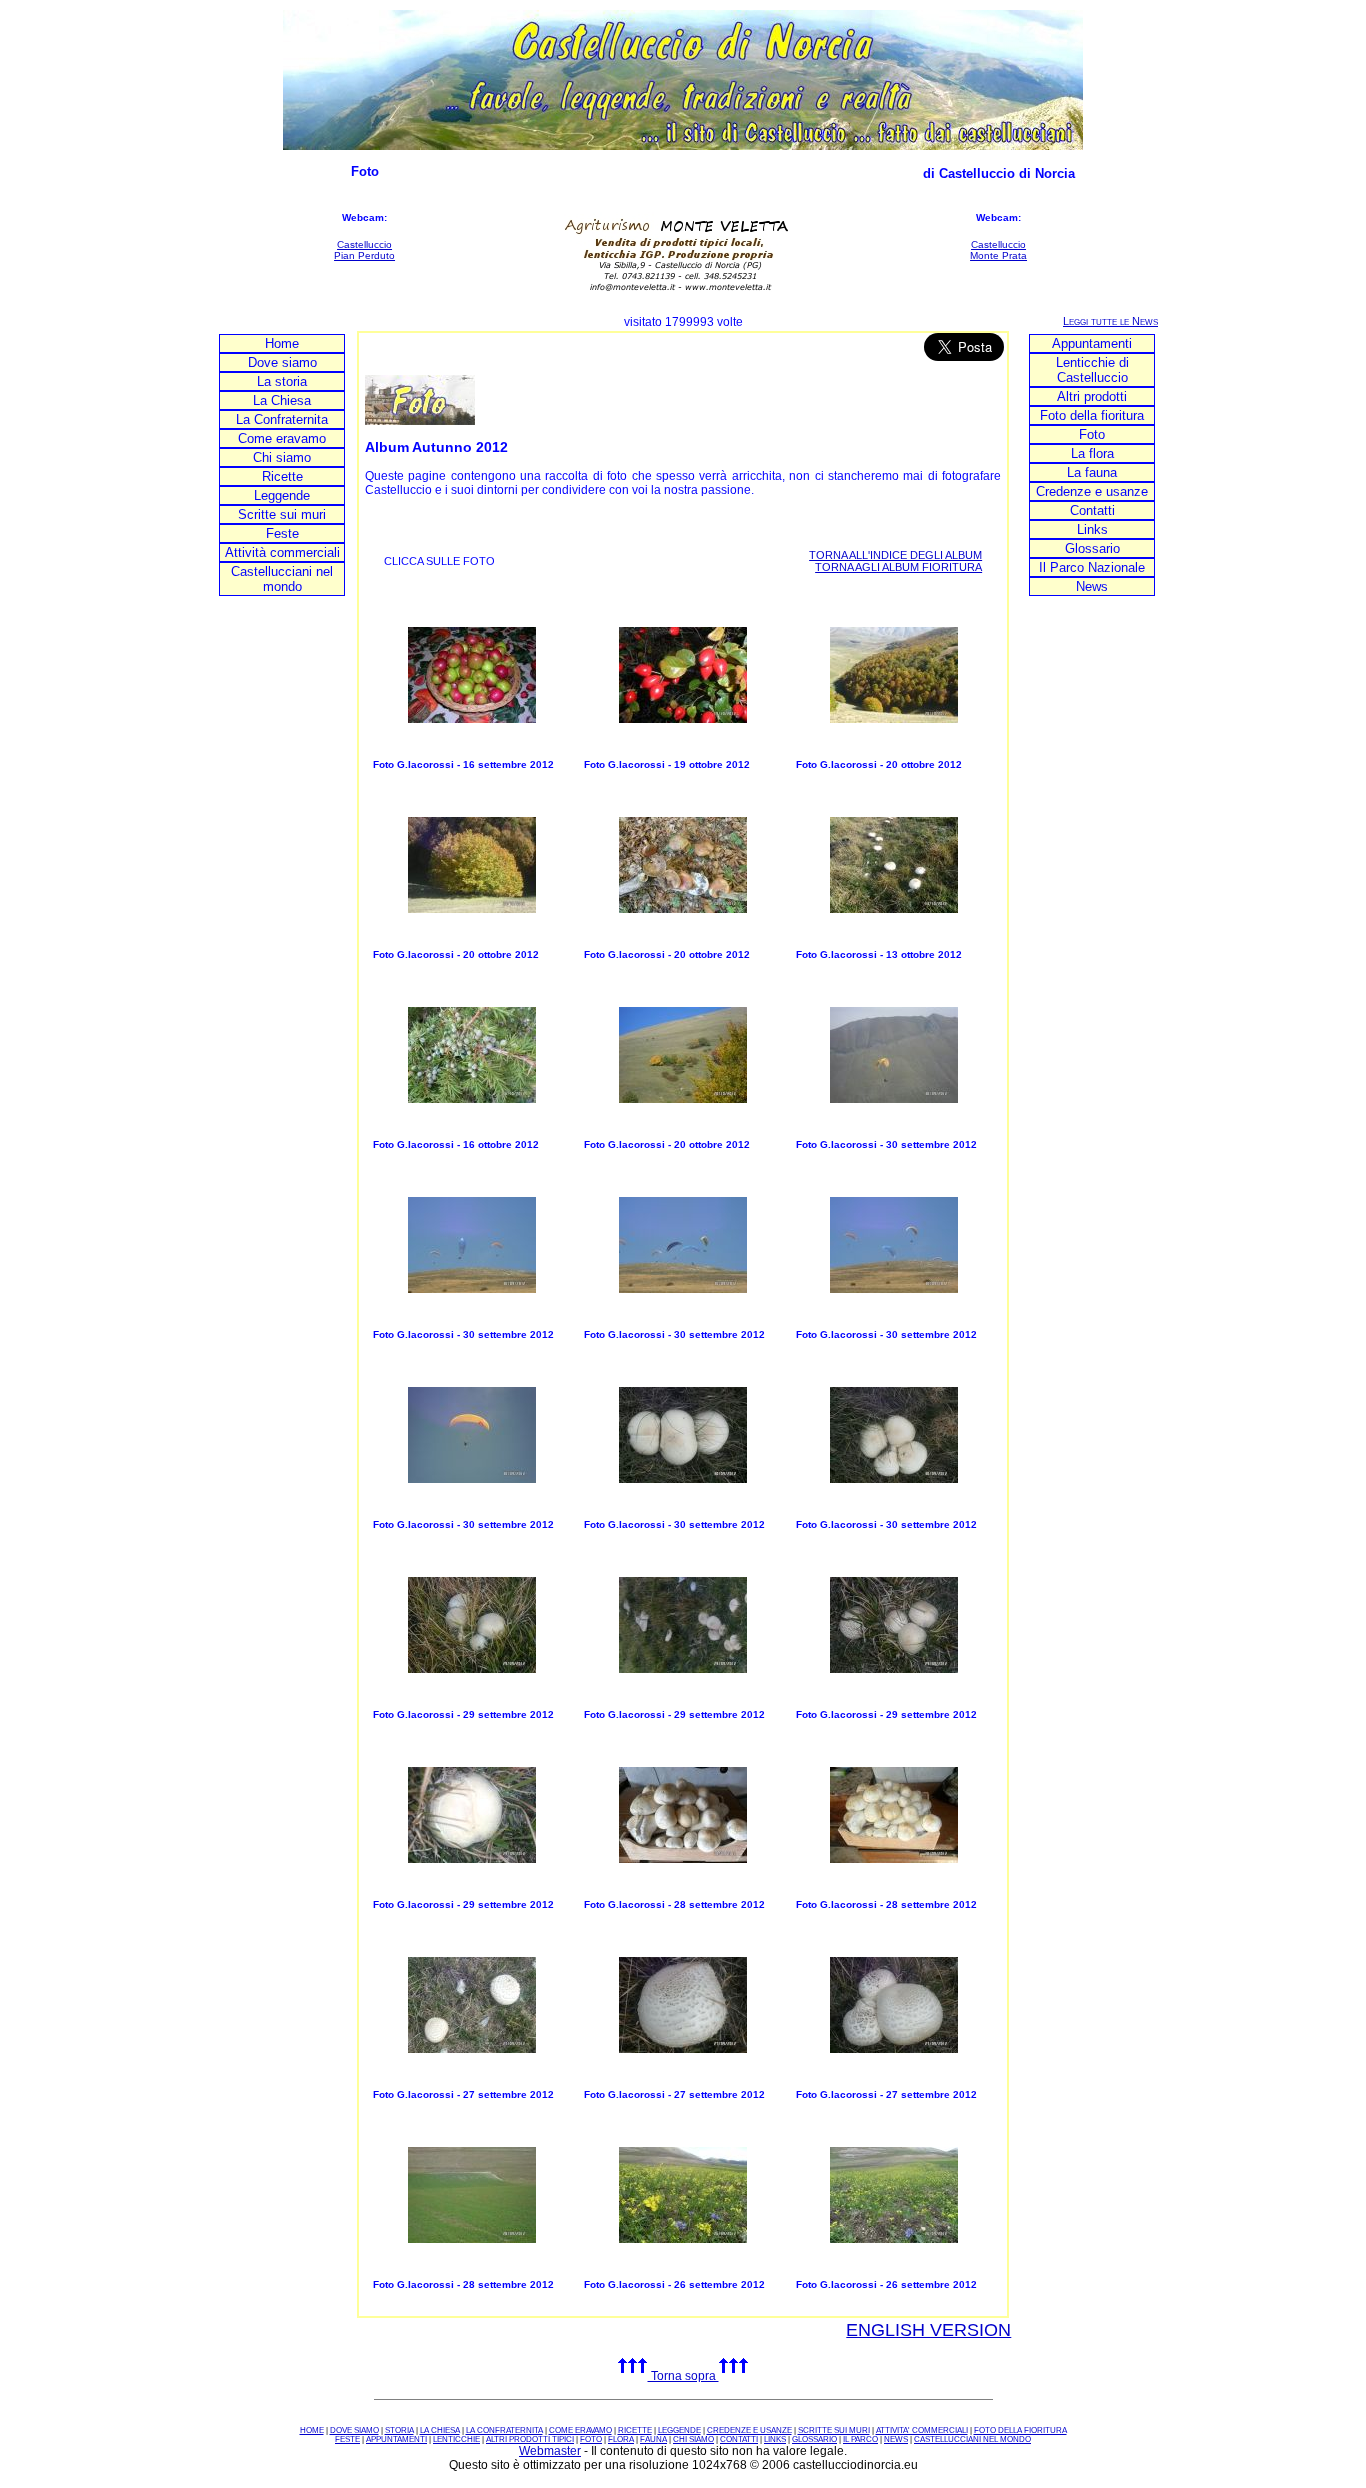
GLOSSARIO (814, 2439)
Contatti (1092, 510)
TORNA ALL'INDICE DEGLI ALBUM (895, 555)
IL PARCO (860, 2439)
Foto (1092, 434)
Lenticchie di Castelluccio (1092, 370)
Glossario (1092, 548)
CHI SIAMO (693, 2439)
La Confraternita (282, 419)
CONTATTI (739, 2439)
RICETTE (635, 2430)
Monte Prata (998, 255)
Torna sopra (683, 2376)
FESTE (347, 2439)
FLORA (621, 2439)
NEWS (896, 2439)
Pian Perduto (364, 255)
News (1092, 586)
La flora (1092, 453)
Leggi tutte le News (1110, 321)
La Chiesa (282, 400)
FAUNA (653, 2439)
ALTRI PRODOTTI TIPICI (530, 2439)
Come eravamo (282, 438)
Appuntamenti (1092, 343)
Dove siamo (282, 362)
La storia (282, 381)
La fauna (1092, 472)
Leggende (282, 495)
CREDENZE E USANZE (749, 2430)
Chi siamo (282, 457)
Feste (282, 533)
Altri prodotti (1092, 396)
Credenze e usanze (1092, 491)
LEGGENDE (679, 2430)
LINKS (775, 2439)
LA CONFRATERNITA (504, 2430)
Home (282, 343)
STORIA (399, 2430)
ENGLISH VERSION (928, 2330)
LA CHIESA (440, 2430)
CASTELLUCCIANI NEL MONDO (972, 2439)
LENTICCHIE (456, 2439)
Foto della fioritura (1092, 415)
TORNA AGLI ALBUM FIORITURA (898, 567)
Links (1092, 529)
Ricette (282, 476)
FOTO (591, 2439)
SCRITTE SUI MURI (834, 2430)
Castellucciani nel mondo (282, 579)
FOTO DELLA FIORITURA (1020, 2430)
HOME (312, 2430)
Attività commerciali (282, 552)
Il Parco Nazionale (1092, 567)
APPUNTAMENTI (396, 2439)
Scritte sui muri (282, 514)
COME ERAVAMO (580, 2430)
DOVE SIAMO (354, 2430)
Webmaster (550, 2451)
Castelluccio (364, 244)
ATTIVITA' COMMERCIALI (922, 2430)
